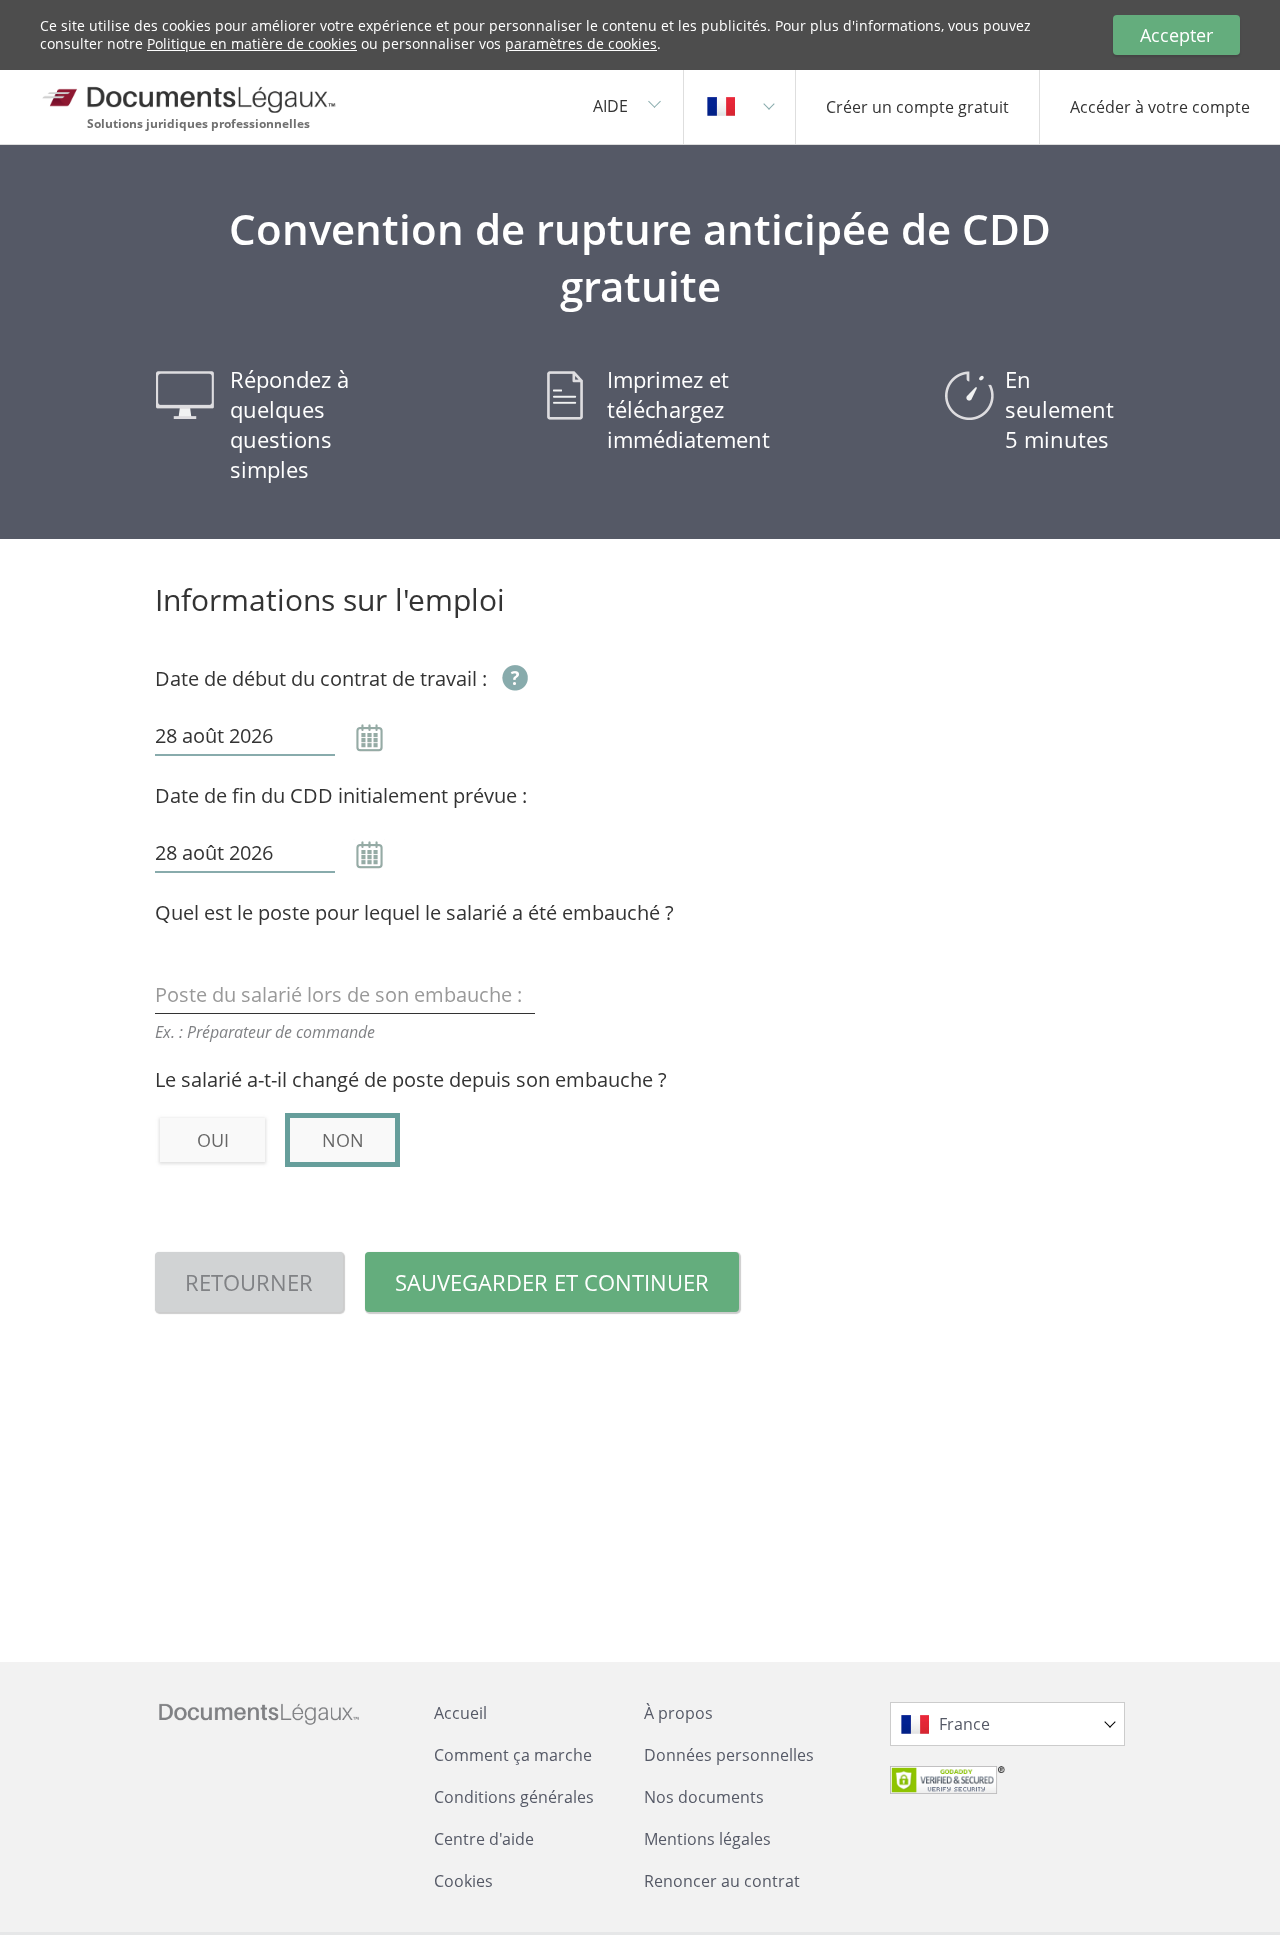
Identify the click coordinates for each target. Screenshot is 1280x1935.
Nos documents (704, 1797)
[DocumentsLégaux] (205, 93)
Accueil (460, 1713)
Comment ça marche (513, 1755)
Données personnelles (729, 1755)
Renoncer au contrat (722, 1881)
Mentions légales (707, 1839)
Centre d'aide (484, 1839)
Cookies (463, 1881)
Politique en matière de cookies (252, 43)
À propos (678, 1713)
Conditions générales (514, 1797)
